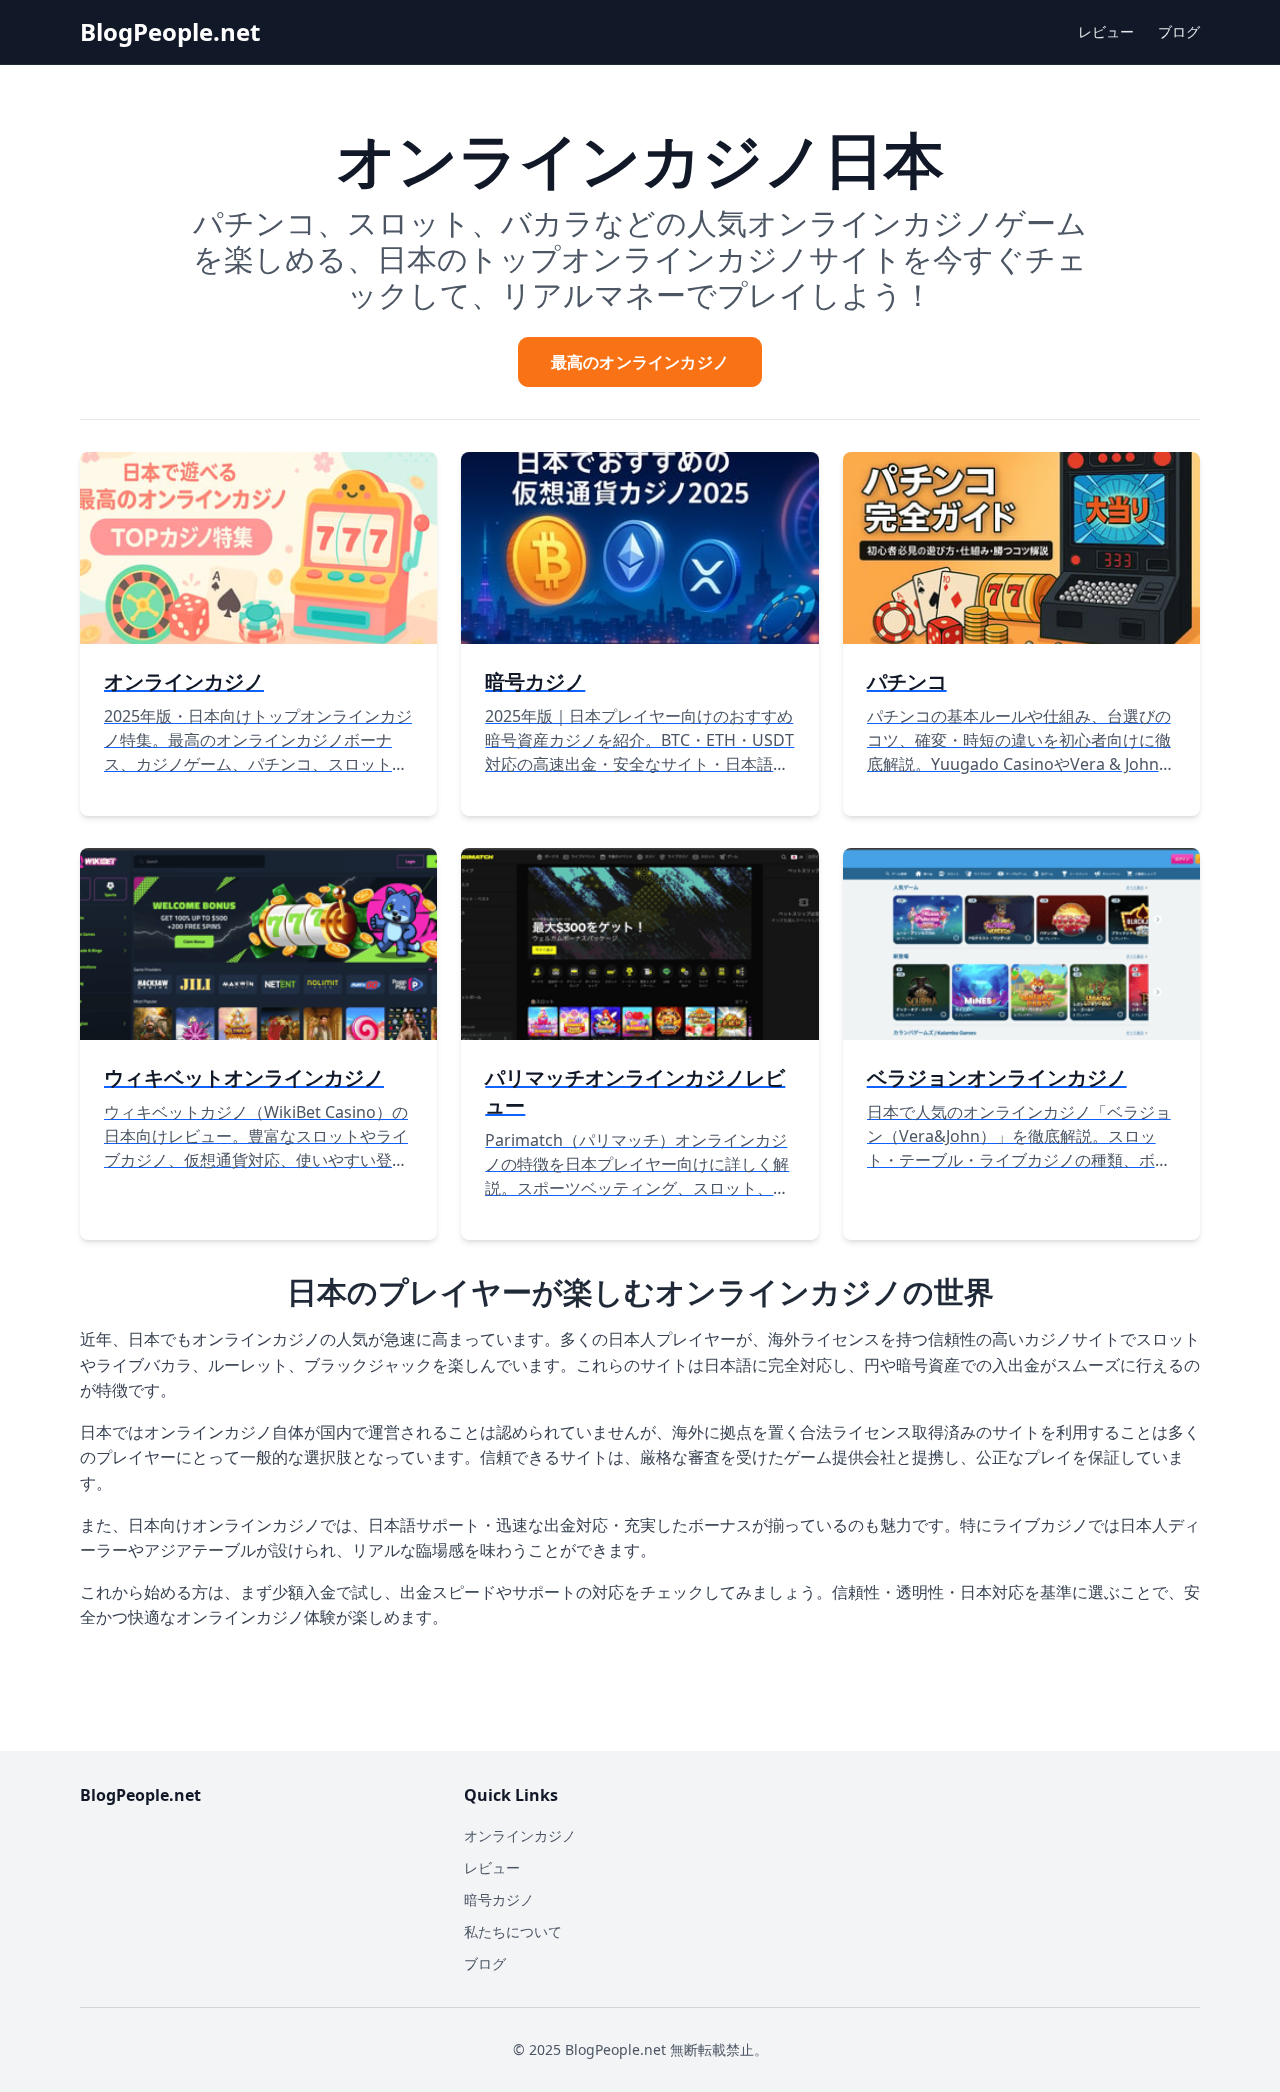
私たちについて (513, 1931)
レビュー (1106, 31)
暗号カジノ (499, 1899)
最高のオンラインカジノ (640, 362)
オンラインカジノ (520, 1835)
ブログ (1179, 31)
